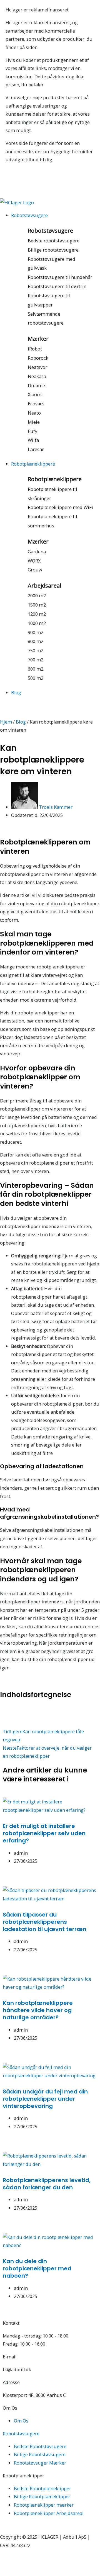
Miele (34, 422)
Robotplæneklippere (55, 479)
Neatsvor (37, 367)
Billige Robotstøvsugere (40, 2454)
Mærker (38, 339)
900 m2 (36, 632)
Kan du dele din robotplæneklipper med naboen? (37, 2268)
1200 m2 (37, 614)
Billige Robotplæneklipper (42, 2496)
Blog (21, 722)
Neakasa (37, 376)
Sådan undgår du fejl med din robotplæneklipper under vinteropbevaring (45, 2099)
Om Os (21, 2421)
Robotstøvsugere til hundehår (60, 277)
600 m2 (36, 669)
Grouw (35, 570)
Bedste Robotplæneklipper (42, 2488)
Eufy (32, 431)
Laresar (36, 449)
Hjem (6, 722)
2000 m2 (37, 596)
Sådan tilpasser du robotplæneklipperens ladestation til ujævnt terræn (45, 1922)
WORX (34, 561)
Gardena (37, 552)
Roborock (38, 358)
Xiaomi (35, 394)
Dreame (36, 385)
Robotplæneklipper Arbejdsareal (49, 2513)
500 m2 (36, 678)
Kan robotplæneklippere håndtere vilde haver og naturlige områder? (38, 2010)
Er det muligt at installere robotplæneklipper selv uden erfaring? (44, 1833)
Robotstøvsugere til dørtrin (57, 286)
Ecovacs (36, 404)
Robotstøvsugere (50, 231)
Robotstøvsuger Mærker (40, 2463)
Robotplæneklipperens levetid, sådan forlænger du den (47, 2184)
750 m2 (36, 650)
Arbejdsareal (44, 585)
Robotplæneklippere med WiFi (60, 507)
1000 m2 (37, 623)
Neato (34, 413)
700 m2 (36, 660)
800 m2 (36, 641)
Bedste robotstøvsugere (54, 241)
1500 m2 (37, 605)
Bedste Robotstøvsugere (40, 2446)
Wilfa (33, 440)
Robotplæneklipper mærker (44, 2505)
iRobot (35, 349)
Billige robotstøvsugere (53, 250)
